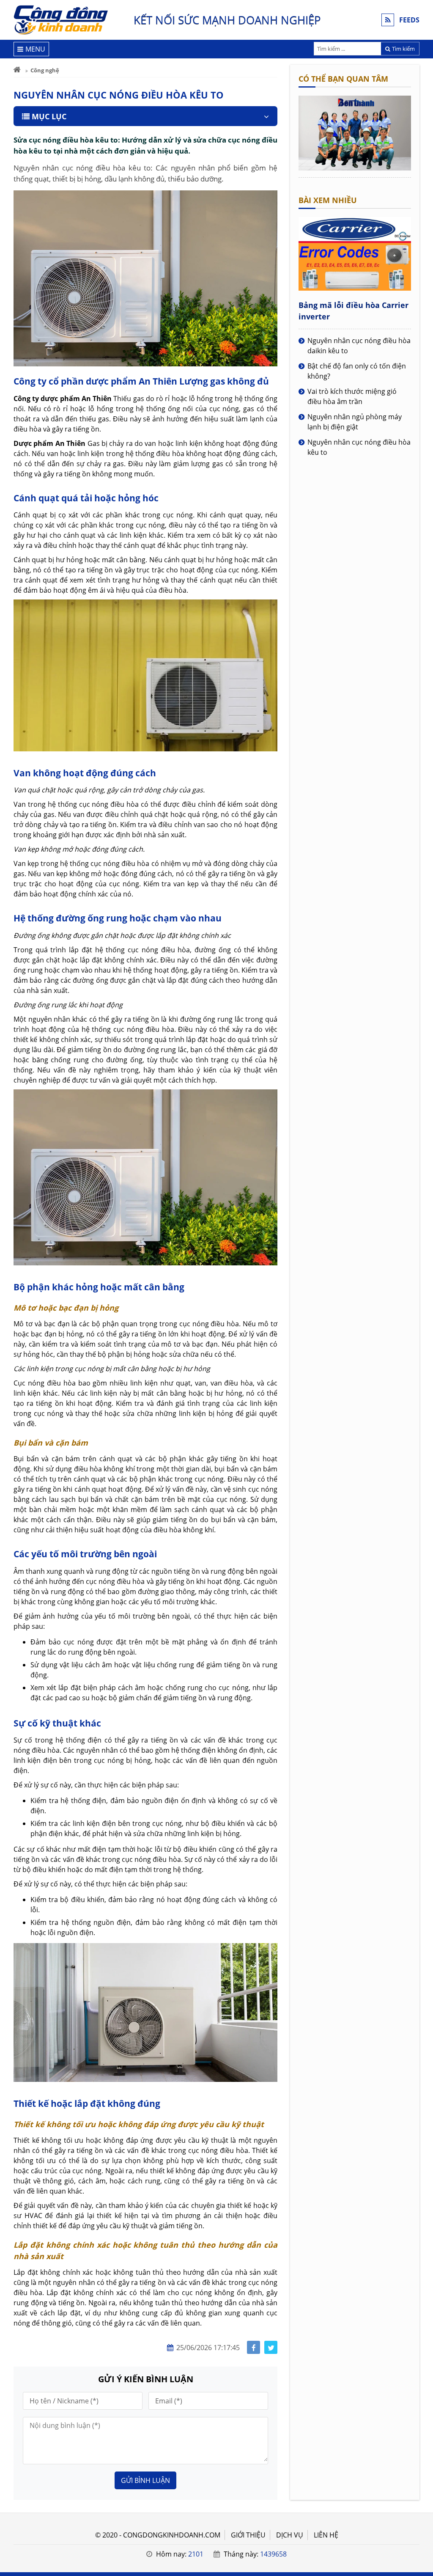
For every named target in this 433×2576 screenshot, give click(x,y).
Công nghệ (45, 70)
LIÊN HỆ (326, 2535)
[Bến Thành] (355, 168)
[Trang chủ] (17, 70)
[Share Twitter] (271, 2347)
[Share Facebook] (253, 2347)
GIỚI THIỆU (248, 2535)
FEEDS (409, 20)
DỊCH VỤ (290, 2535)
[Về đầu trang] (422, 1032)
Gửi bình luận (145, 2480)
